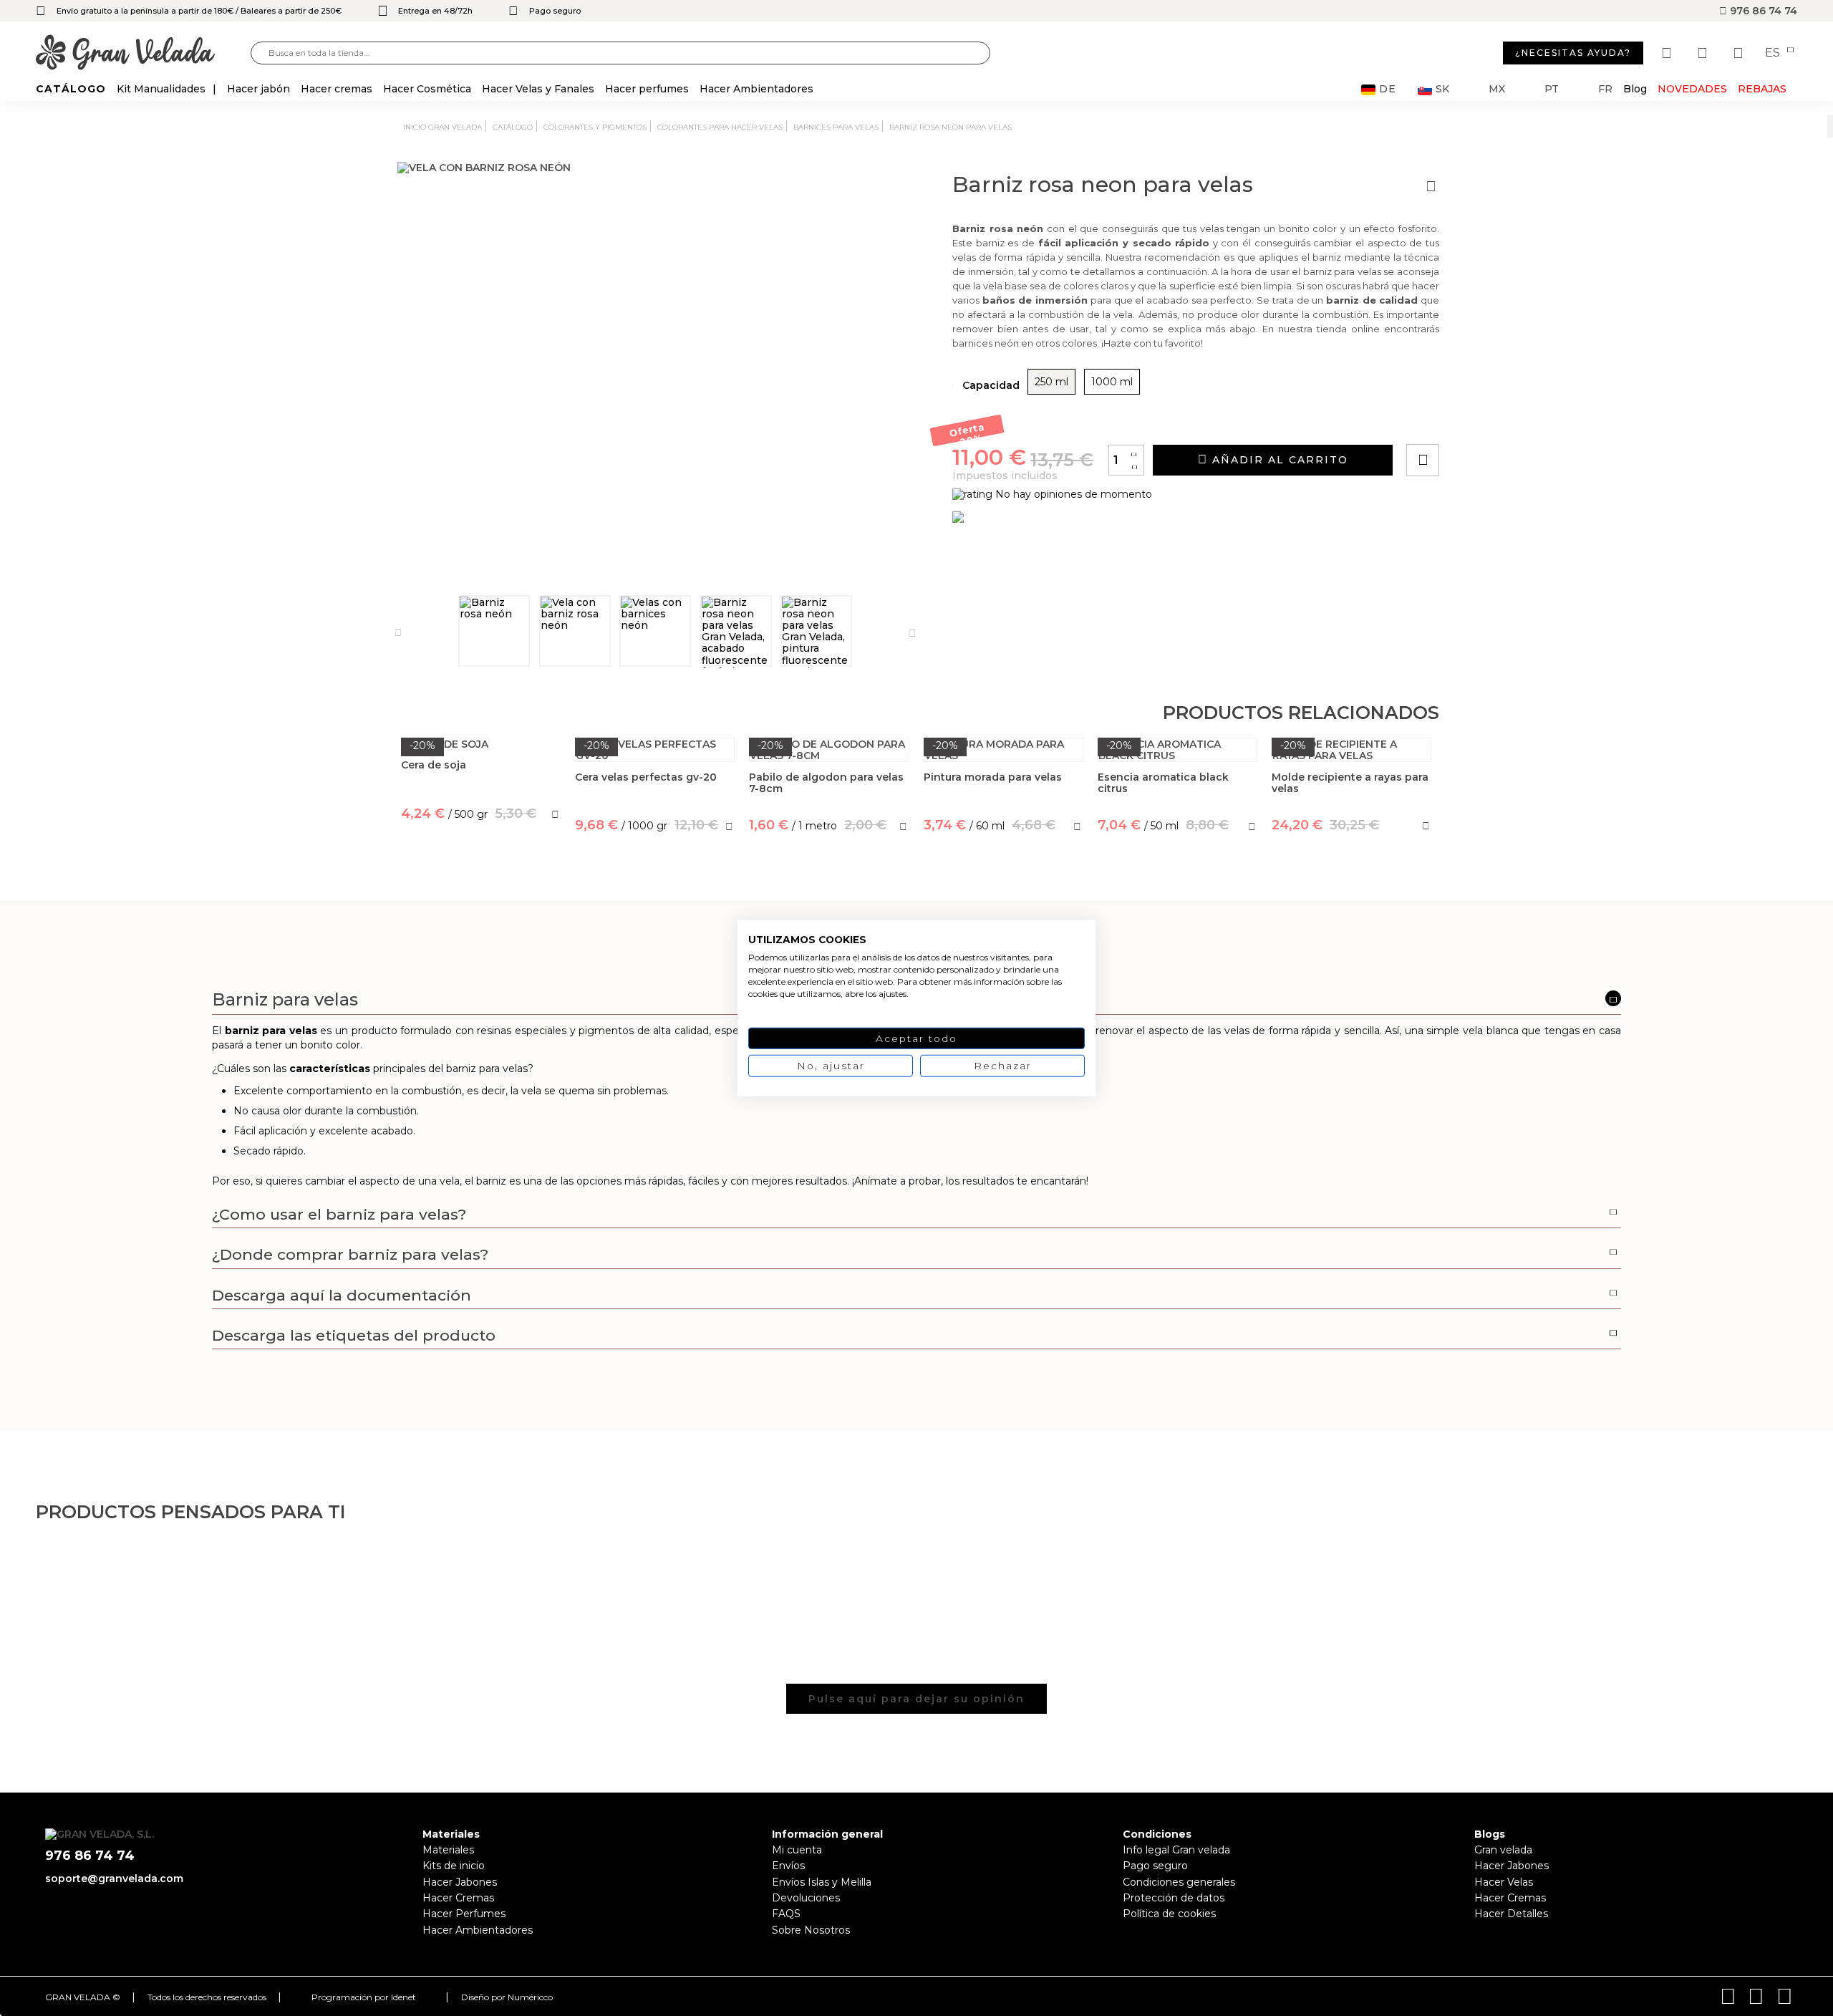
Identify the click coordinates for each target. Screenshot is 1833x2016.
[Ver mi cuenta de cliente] (1704, 53)
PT (1552, 89)
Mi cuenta (797, 1850)
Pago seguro (1155, 1866)
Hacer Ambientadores (478, 1930)
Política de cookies (1169, 1914)
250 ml (1051, 382)
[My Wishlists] (1668, 53)
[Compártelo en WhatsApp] (1477, 419)
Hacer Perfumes (464, 1914)
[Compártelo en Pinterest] (1509, 419)
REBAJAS (1762, 89)
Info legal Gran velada (1176, 1850)
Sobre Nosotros (811, 1930)
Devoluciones (806, 1898)
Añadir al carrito (1278, 460)
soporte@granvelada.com (114, 1878)
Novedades (1692, 89)
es (1774, 53)
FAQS (786, 1914)
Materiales (448, 1850)
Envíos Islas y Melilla (822, 1882)
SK (1442, 89)
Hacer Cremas (458, 1898)
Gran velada (1503, 1850)
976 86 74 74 (1762, 11)
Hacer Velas (1504, 1882)
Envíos (788, 1866)
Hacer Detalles (1511, 1914)
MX (1497, 89)
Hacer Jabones (460, 1882)
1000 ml (1112, 382)
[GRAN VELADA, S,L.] (143, 53)
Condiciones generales (1179, 1882)
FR (1605, 89)
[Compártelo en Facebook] (1493, 419)
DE (1388, 89)
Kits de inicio (454, 1866)
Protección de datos (1174, 1898)
